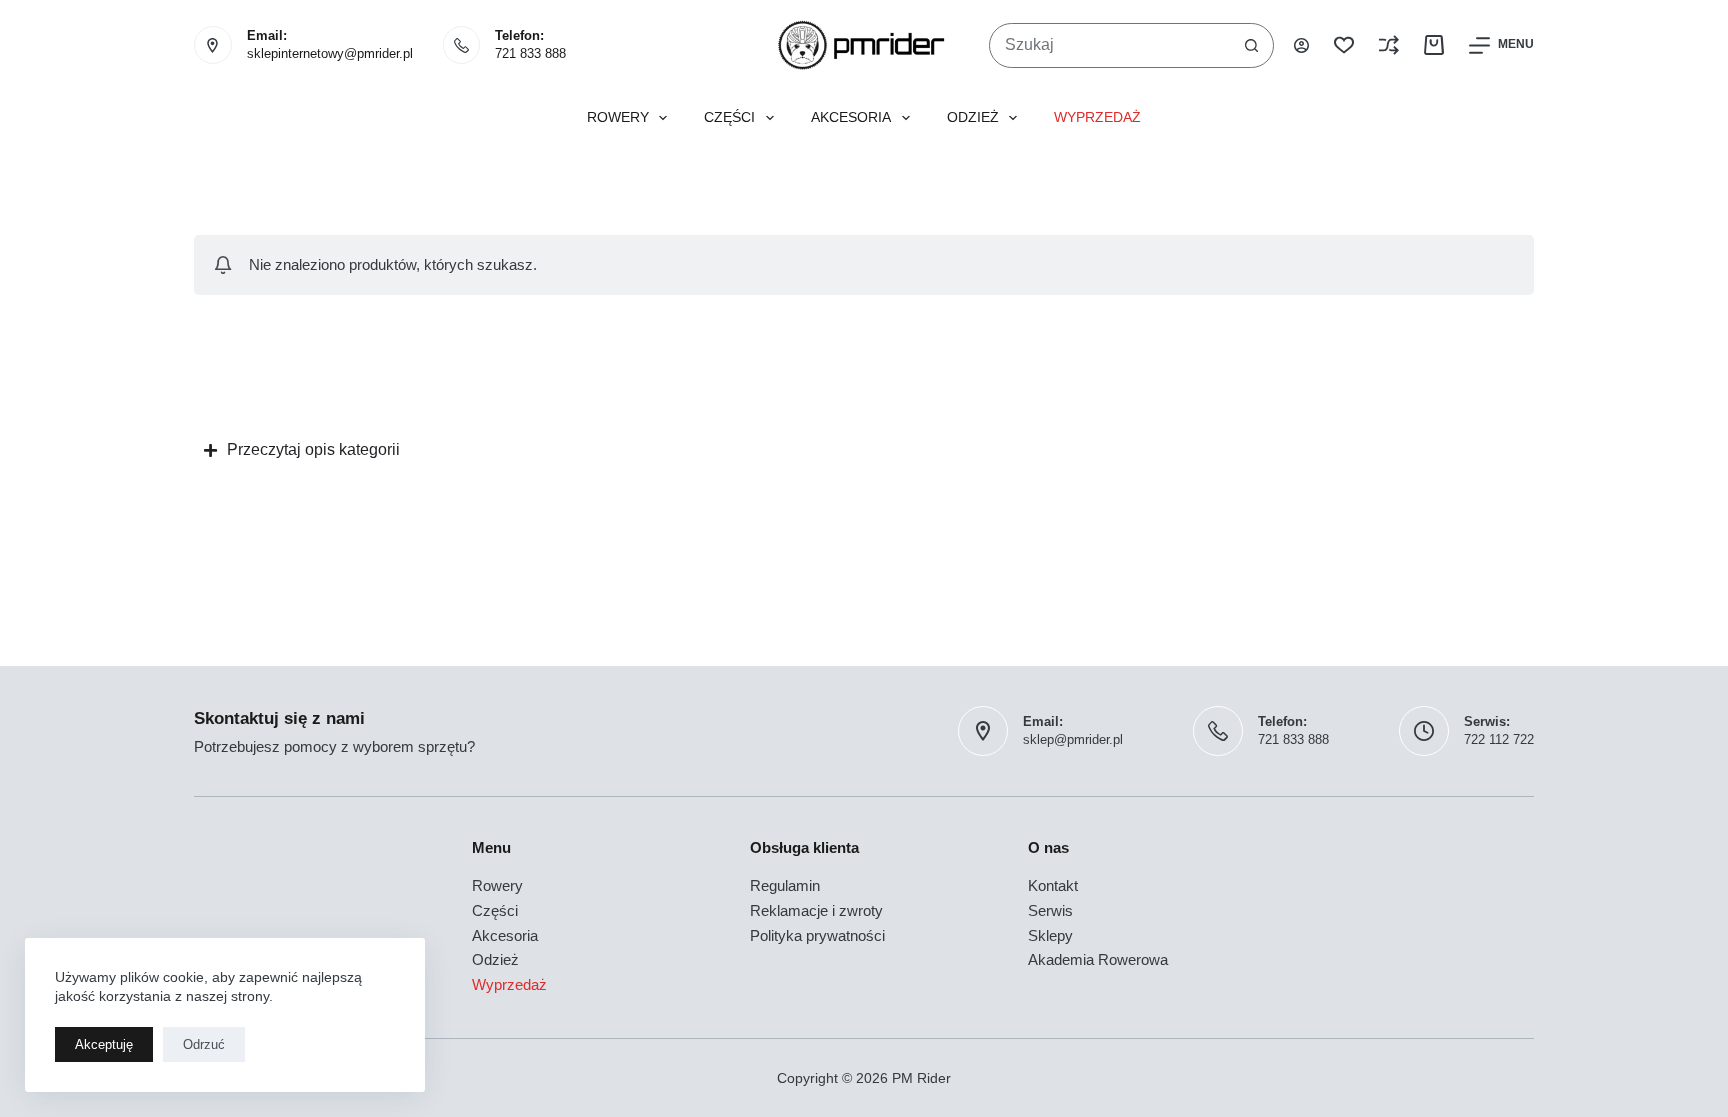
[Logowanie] (1301, 45)
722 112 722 (1499, 739)
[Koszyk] (1434, 45)
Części (729, 117)
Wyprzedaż (1097, 117)
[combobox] (1110, 45)
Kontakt (1053, 885)
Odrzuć (204, 1044)
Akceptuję (104, 1044)
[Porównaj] (1389, 45)
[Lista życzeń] (1344, 45)
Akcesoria (851, 117)
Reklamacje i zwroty (816, 910)
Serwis (1050, 910)
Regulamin (785, 885)
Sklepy (1050, 935)
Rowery (618, 117)
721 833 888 (530, 53)
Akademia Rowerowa (1098, 959)
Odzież (973, 117)
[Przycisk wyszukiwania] (1251, 45)
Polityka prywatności (817, 935)
